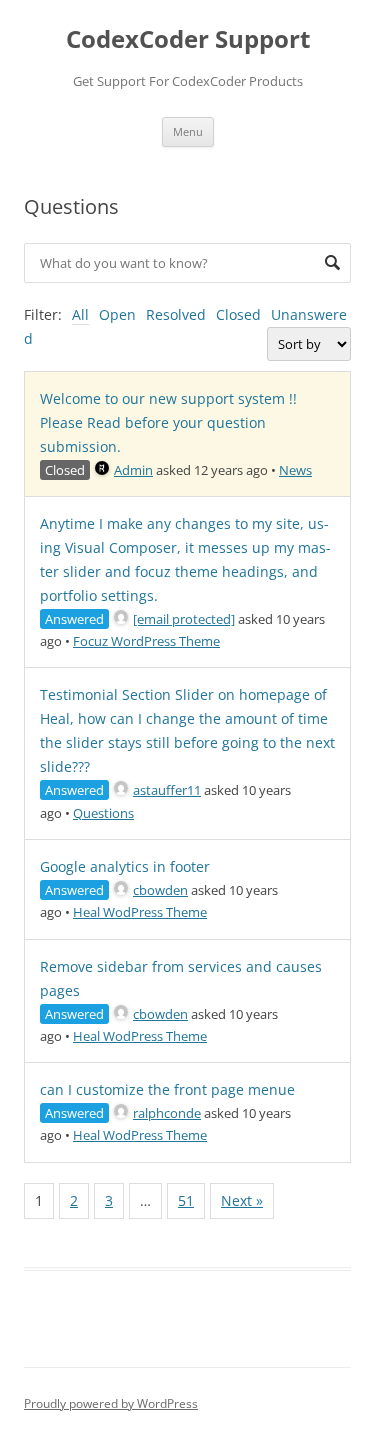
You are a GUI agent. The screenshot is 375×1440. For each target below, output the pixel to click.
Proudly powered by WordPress (111, 1403)
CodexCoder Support (188, 39)
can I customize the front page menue (167, 1089)
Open (117, 314)
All (80, 314)
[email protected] (184, 619)
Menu (188, 131)
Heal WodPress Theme (140, 912)
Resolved (176, 314)
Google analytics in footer (125, 866)
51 (186, 1200)
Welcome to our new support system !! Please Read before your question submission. (168, 422)
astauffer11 (167, 790)
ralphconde (167, 1113)
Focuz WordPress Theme (146, 641)
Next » (242, 1200)
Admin (133, 470)
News (295, 470)
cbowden (160, 890)
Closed (238, 314)
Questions (103, 813)
